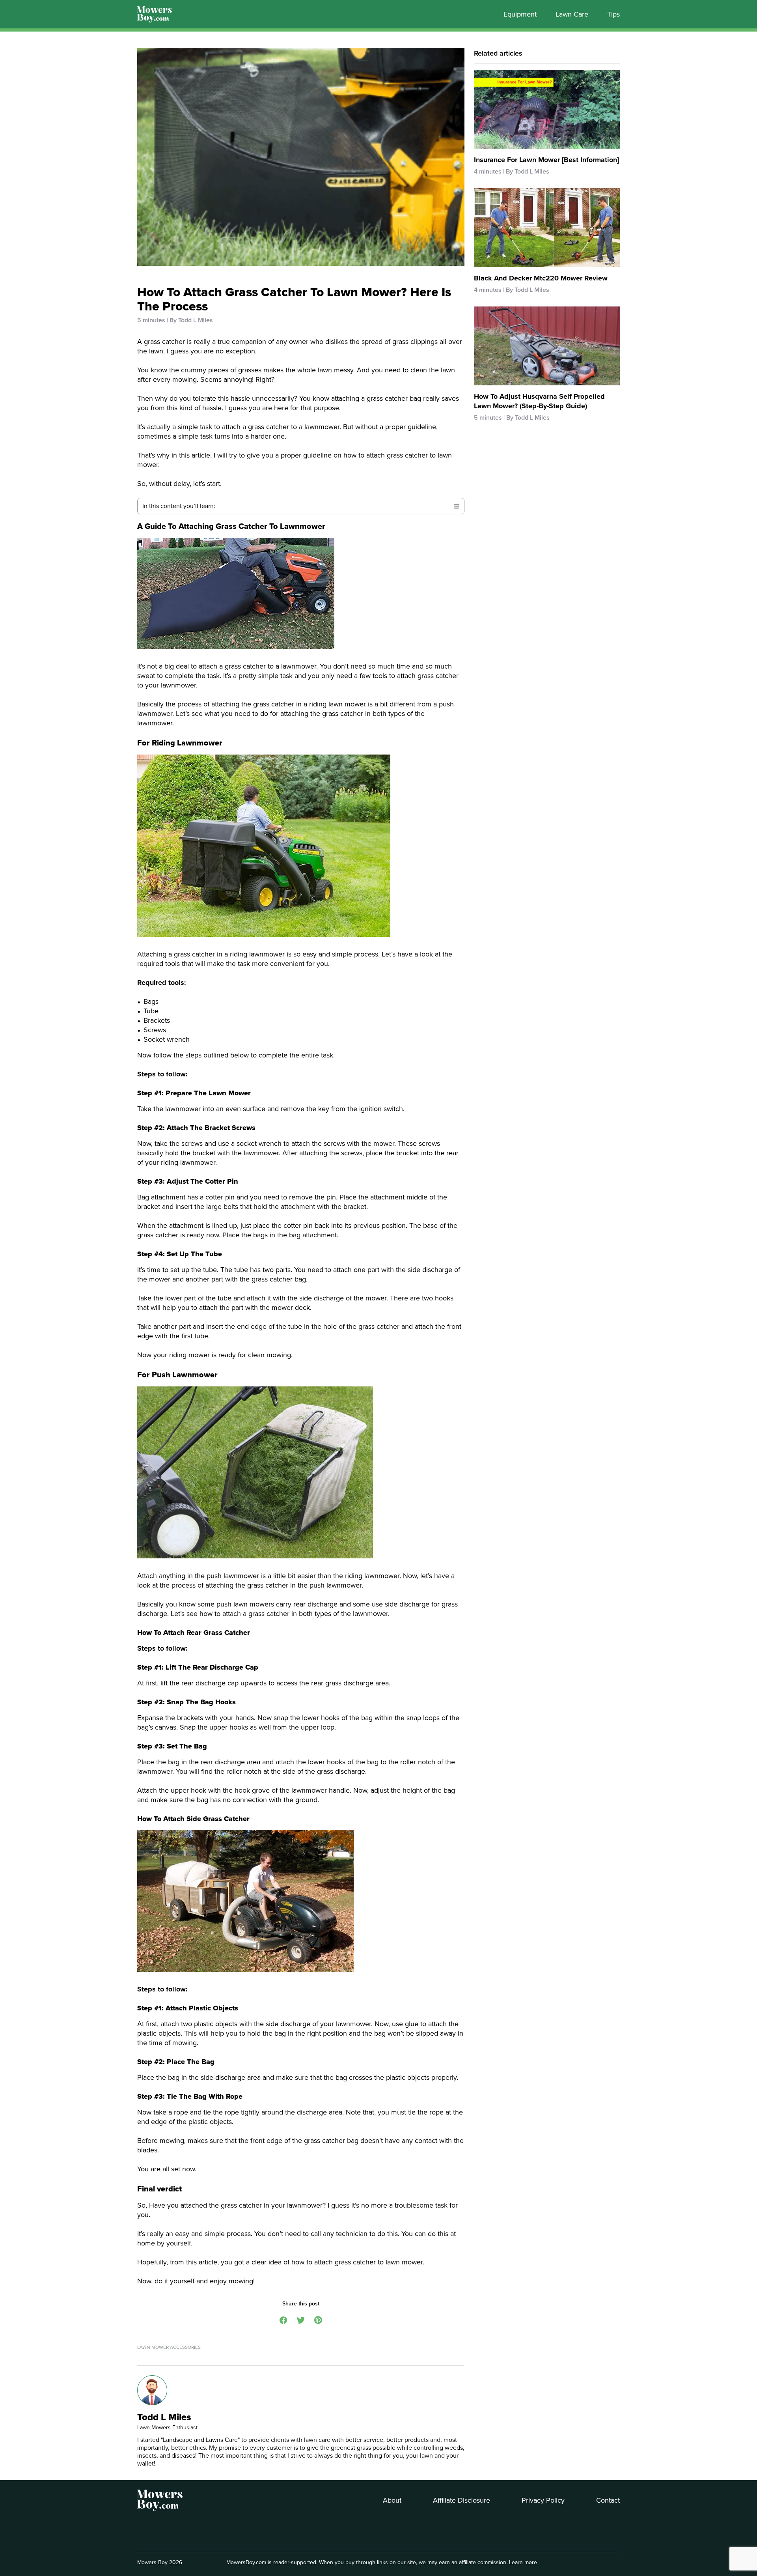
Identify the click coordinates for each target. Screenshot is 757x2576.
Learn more (523, 2562)
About (392, 2500)
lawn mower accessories (169, 2347)
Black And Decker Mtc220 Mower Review (541, 278)
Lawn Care (572, 14)
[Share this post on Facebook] (283, 2319)
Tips (613, 14)
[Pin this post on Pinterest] (318, 2319)
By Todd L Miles (191, 320)
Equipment (520, 14)
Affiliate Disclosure (461, 2500)
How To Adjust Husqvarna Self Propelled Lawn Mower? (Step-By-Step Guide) (539, 401)
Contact (608, 2500)
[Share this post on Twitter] (301, 2319)
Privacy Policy (543, 2500)
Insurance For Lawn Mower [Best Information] (546, 160)
